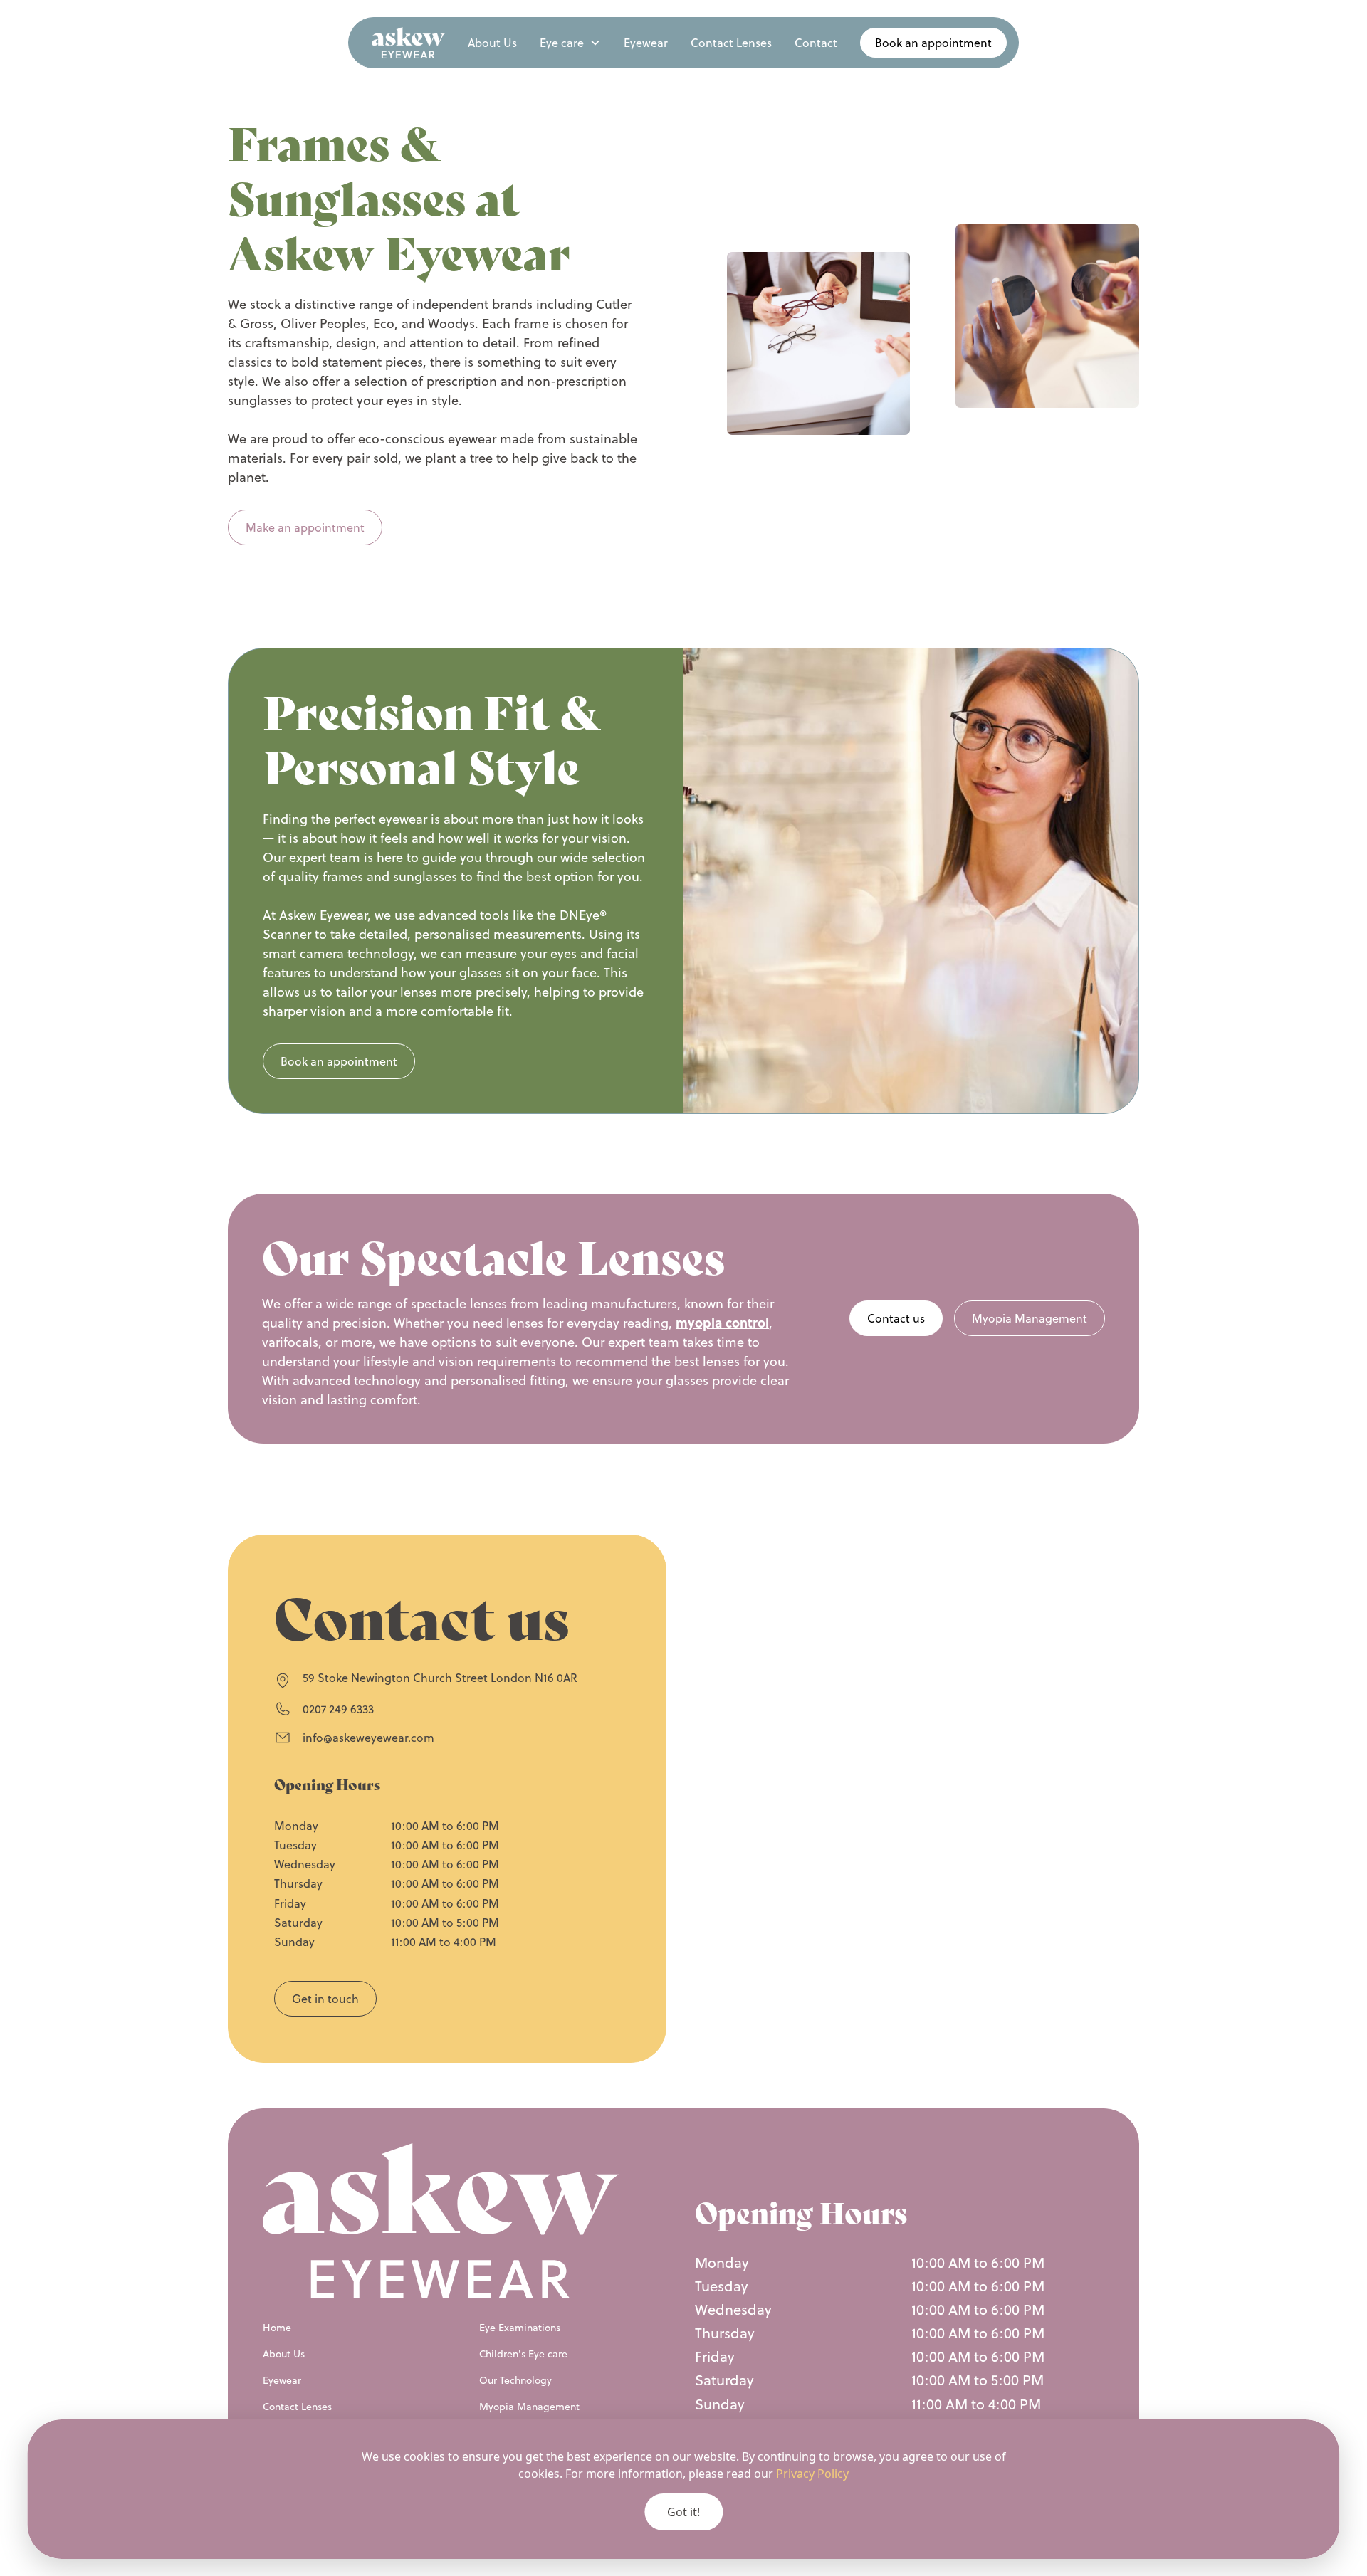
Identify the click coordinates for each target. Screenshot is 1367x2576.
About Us (492, 43)
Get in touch (325, 1999)
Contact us (896, 1318)
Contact (816, 43)
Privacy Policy (812, 2474)
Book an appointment (339, 1061)
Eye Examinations (520, 2328)
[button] (570, 43)
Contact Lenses (731, 43)
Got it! (683, 2512)
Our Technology (515, 2380)
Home (277, 2328)
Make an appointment (305, 527)
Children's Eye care (523, 2354)
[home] (408, 43)
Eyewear (646, 43)
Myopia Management (1030, 1318)
